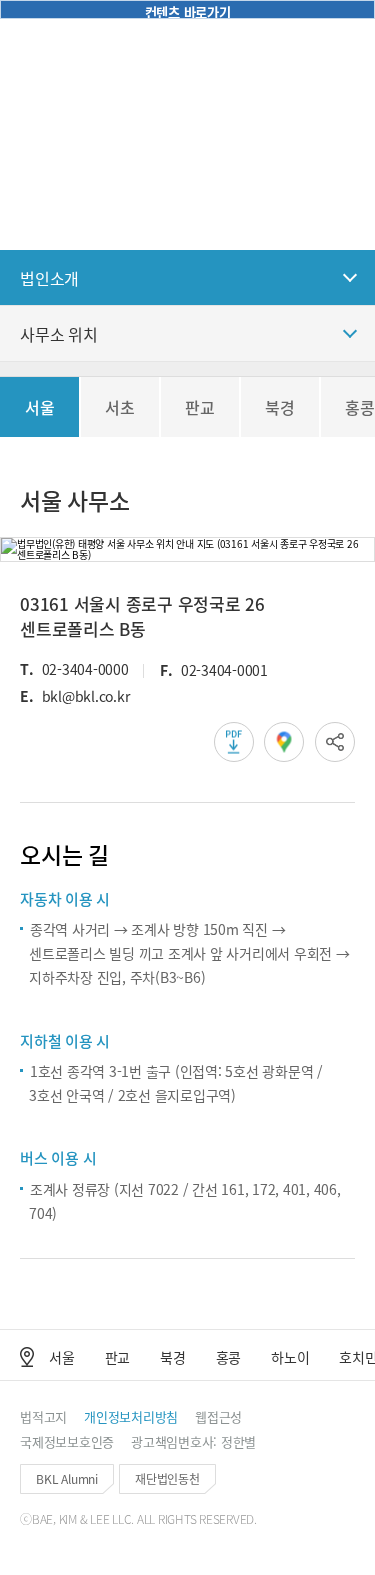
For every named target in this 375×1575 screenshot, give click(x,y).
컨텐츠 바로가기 (188, 11)
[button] (297, 30)
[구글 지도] (284, 742)
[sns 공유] (335, 742)
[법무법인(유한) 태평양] (65, 30)
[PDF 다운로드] (234, 742)
